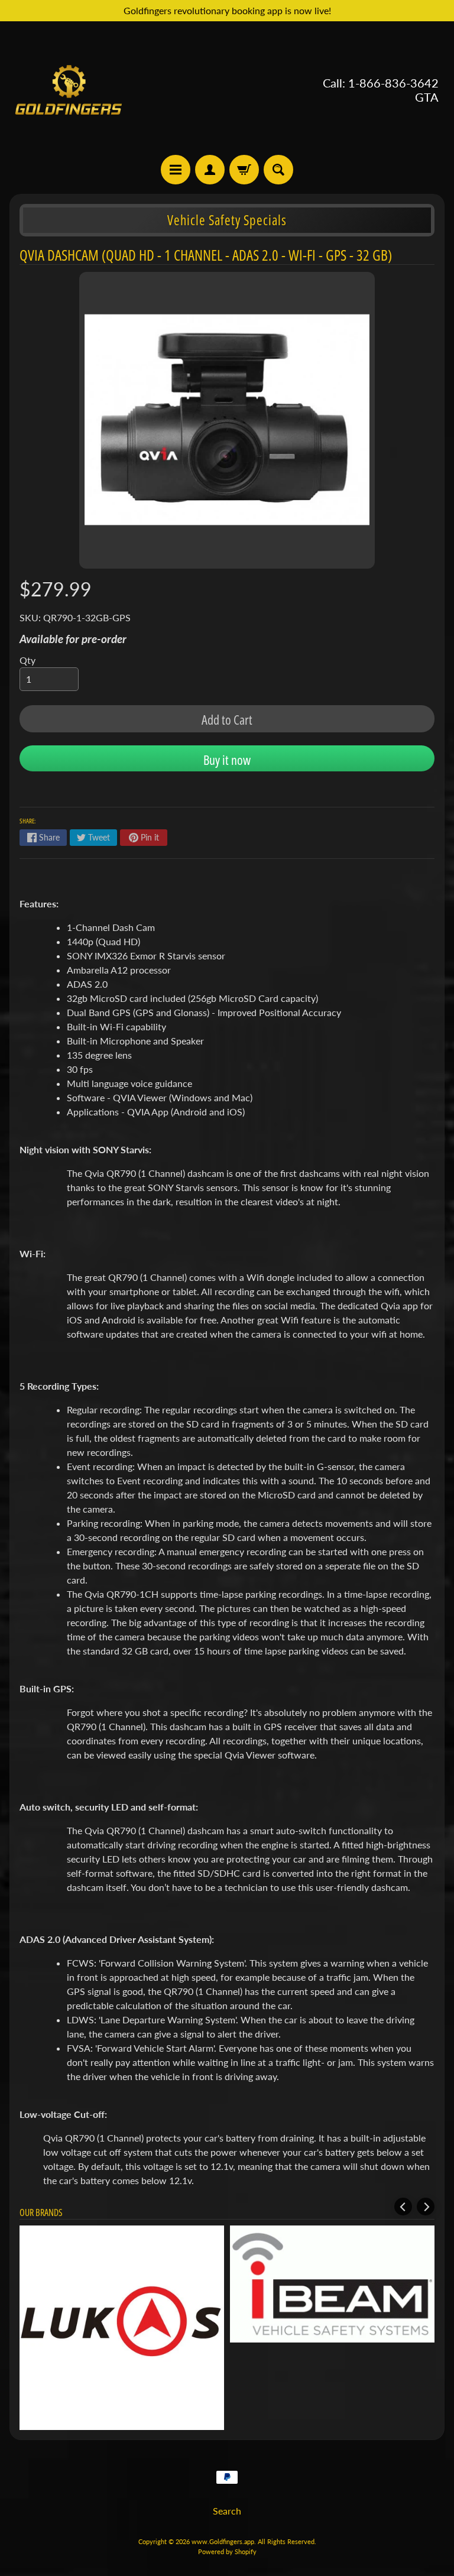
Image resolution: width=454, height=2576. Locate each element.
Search (227, 2511)
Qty (27, 660)
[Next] (426, 2207)
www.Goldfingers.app (223, 2541)
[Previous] (403, 2207)
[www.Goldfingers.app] (69, 90)
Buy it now (227, 760)
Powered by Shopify (227, 2551)
